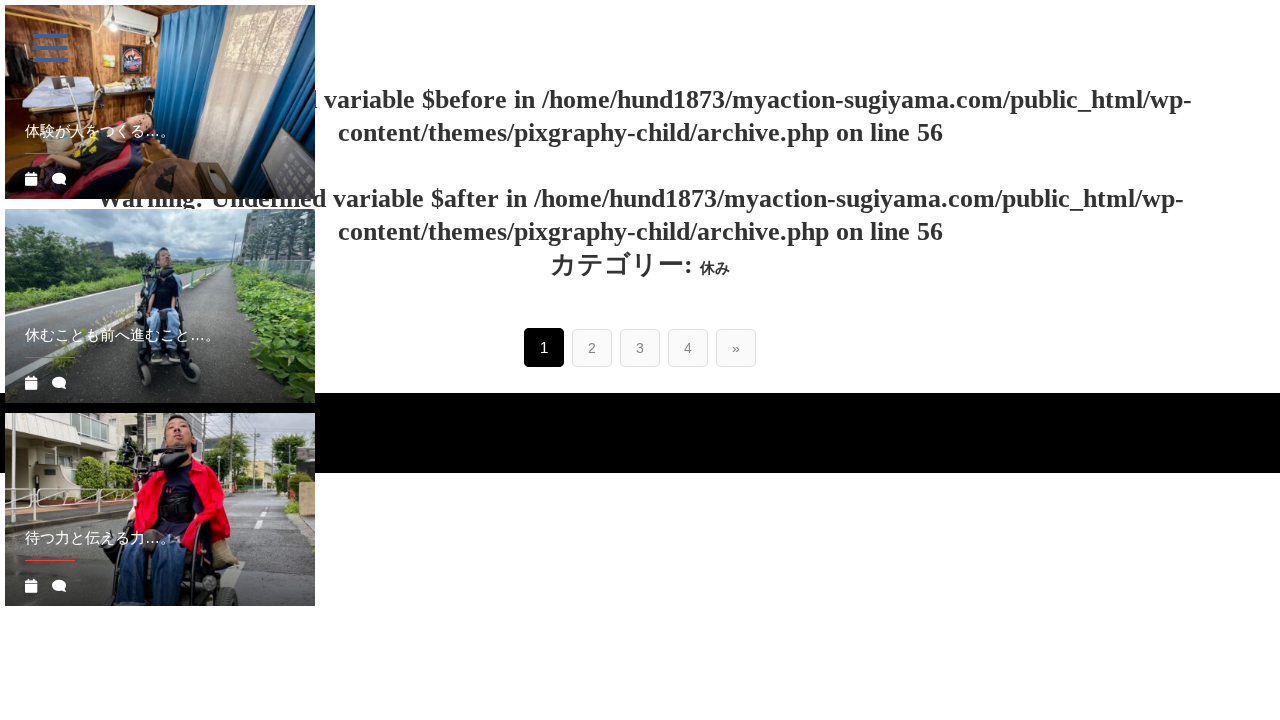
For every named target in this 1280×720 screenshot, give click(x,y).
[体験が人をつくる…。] (160, 102)
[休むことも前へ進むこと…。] (160, 306)
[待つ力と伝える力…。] (160, 510)
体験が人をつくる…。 (100, 130)
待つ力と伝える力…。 (100, 537)
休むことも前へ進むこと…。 (122, 334)
